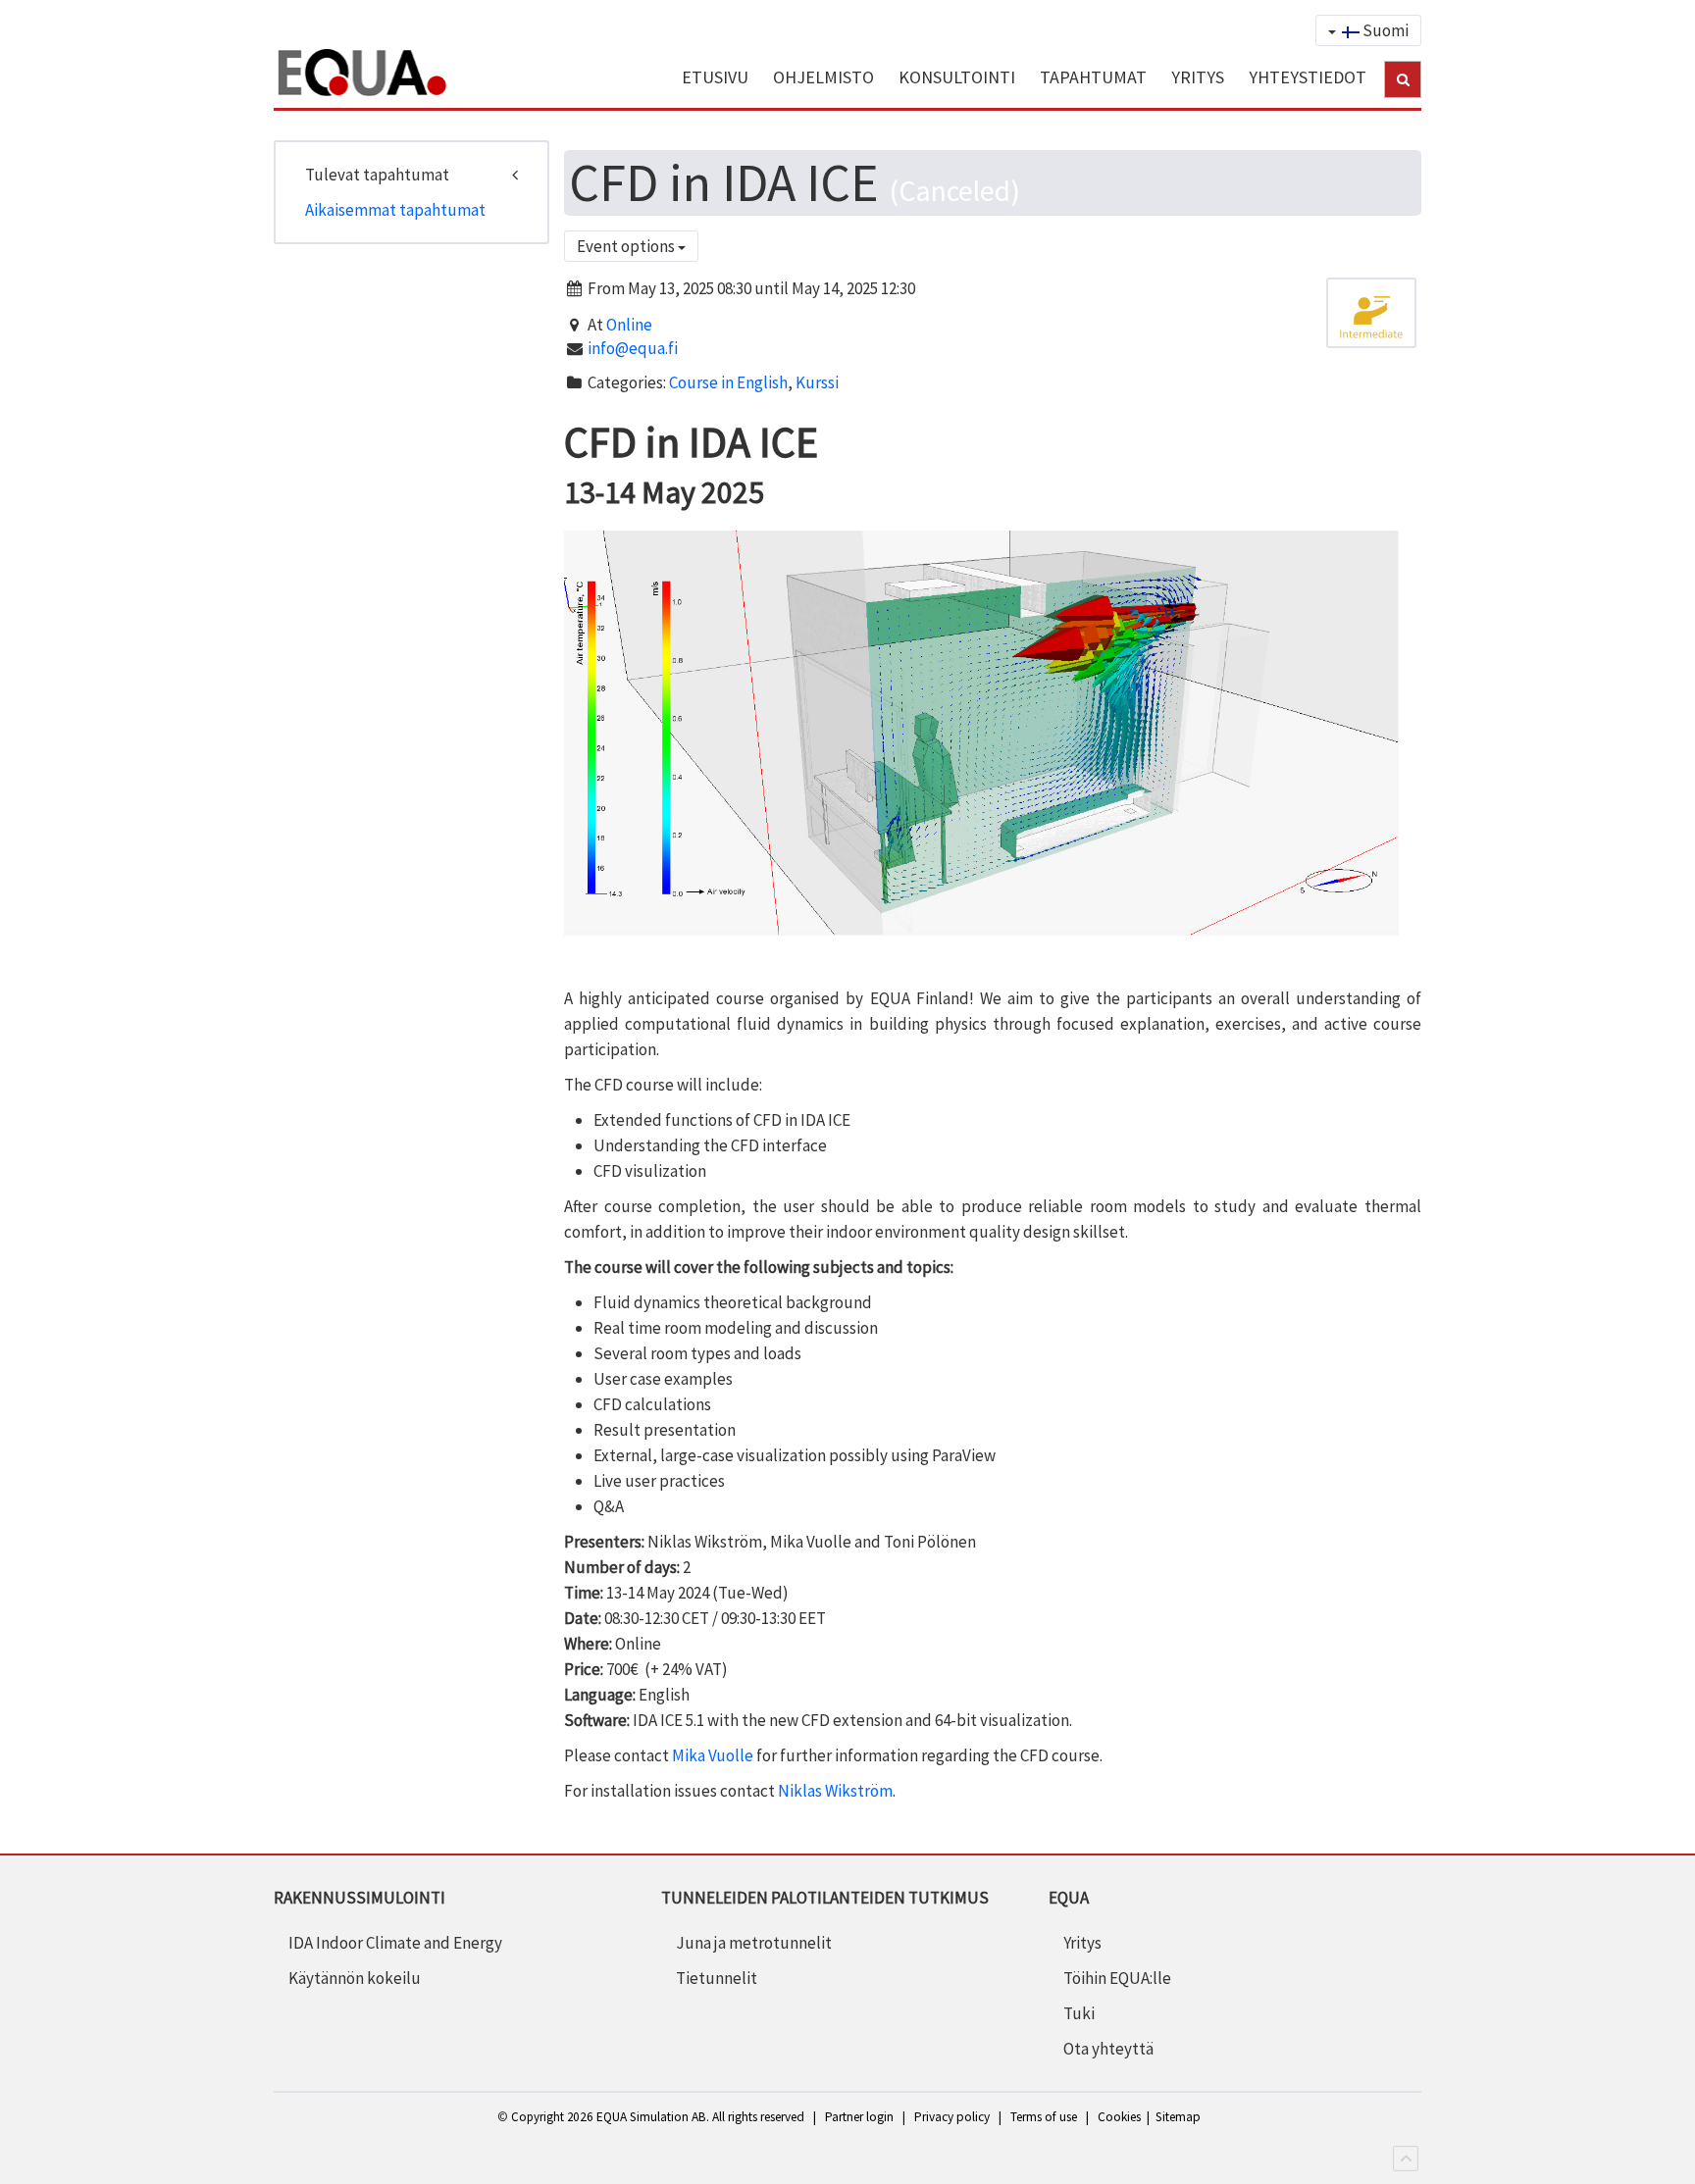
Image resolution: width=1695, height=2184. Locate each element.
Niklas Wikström (835, 1791)
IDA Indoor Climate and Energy (395, 1943)
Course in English (728, 382)
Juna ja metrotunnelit (754, 1943)
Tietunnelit (717, 1978)
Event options (627, 246)
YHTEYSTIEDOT (1308, 77)
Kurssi (817, 382)
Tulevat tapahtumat (377, 175)
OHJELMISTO (823, 77)
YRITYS (1198, 77)
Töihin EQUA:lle (1117, 1978)
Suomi (1384, 30)
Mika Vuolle (713, 1755)
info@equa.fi (633, 348)
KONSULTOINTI (957, 77)
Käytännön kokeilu (355, 1978)
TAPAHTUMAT (1093, 77)
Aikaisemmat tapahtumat (395, 210)
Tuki (1079, 2013)
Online (629, 325)
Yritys (1082, 1943)
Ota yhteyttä (1108, 2049)
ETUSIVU (715, 77)
